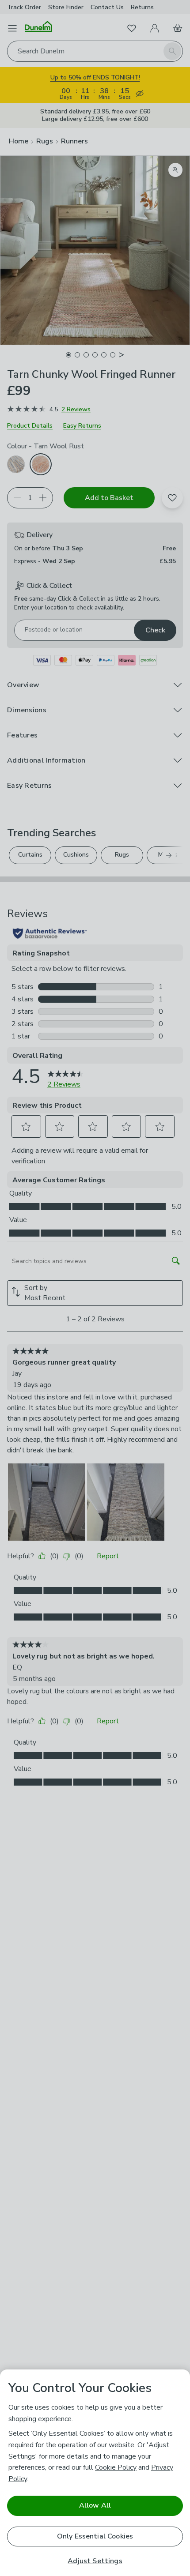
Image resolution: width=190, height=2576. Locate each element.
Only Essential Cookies (95, 2536)
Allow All (95, 2505)
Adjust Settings (95, 2561)
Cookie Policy (116, 2467)
